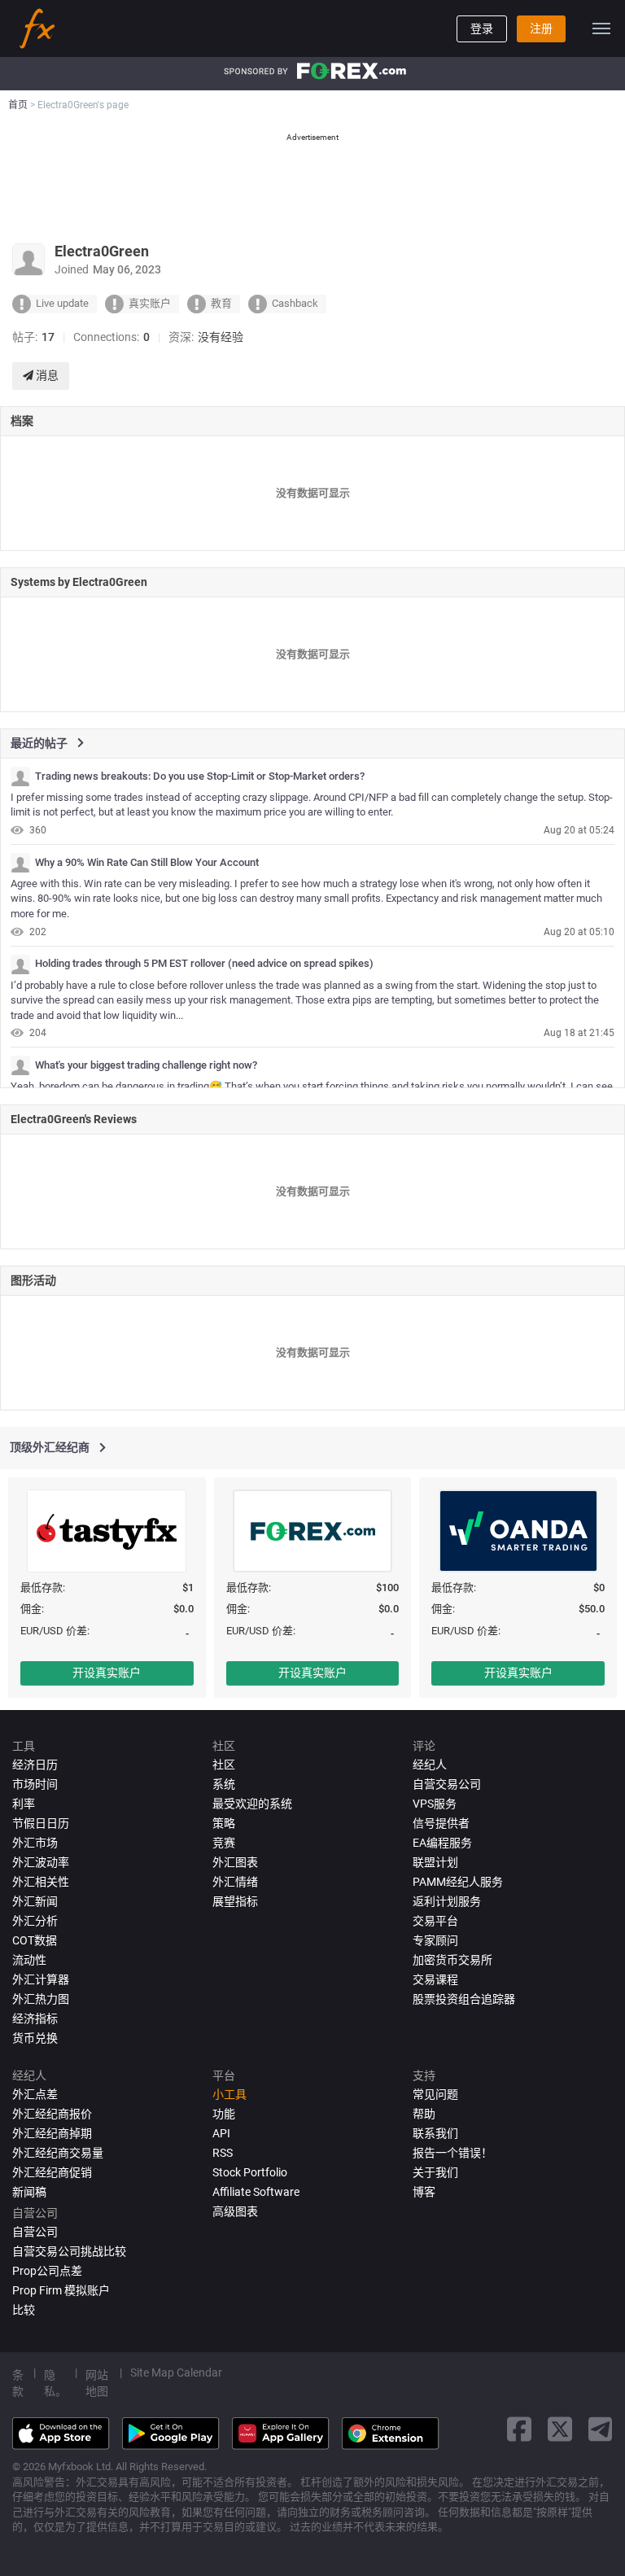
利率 (24, 1804)
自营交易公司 (447, 1784)
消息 (46, 375)
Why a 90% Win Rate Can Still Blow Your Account (147, 863)
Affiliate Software (256, 2192)
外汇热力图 (41, 1999)
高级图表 (235, 2211)
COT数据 (35, 1940)
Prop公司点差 (47, 2271)
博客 (424, 2192)
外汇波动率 (41, 1862)
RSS (223, 2153)
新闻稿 (29, 2192)
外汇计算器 (41, 1979)
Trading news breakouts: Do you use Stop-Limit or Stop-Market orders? (200, 776)
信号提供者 (441, 1823)
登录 (482, 28)
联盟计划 (435, 1862)
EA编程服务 (442, 1843)
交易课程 (435, 1979)
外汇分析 (35, 1921)
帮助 (424, 2114)
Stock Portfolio (250, 2172)
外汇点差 (35, 2094)
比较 (24, 2310)
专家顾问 (435, 1940)
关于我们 (435, 2172)
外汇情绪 (235, 1882)
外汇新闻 (35, 1901)
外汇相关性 (41, 1882)
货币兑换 (35, 2038)
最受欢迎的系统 (252, 1804)
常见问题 (435, 2094)
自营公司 (35, 2232)
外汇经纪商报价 (52, 2114)
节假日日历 (41, 1823)
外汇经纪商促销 (52, 2172)
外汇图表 (235, 1862)
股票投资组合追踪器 (464, 1999)
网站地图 (97, 2383)
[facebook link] (519, 2429)
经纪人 (430, 1765)
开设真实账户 (107, 1673)
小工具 (229, 2094)
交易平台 (435, 1921)
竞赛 (224, 1843)
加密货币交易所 (452, 1960)
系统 (224, 1784)
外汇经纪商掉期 (52, 2133)
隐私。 (55, 2383)
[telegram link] (601, 2429)
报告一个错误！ (452, 2153)
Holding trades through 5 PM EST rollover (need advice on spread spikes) (204, 964)
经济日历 (35, 1765)
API (221, 2133)
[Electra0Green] (20, 776)
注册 (541, 28)
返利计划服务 (447, 1901)
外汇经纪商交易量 (58, 2153)
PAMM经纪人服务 (458, 1882)
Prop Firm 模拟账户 (61, 2290)
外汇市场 (35, 1843)
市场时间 (35, 1784)
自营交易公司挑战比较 (69, 2251)
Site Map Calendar (176, 2373)
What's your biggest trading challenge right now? (146, 1065)
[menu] (601, 28)
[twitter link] (560, 2429)
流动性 (29, 1960)
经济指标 (35, 2018)
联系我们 (435, 2133)
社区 (224, 1765)
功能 (224, 2114)
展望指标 (235, 1901)
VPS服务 (435, 1804)
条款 (18, 2383)
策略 (224, 1823)
